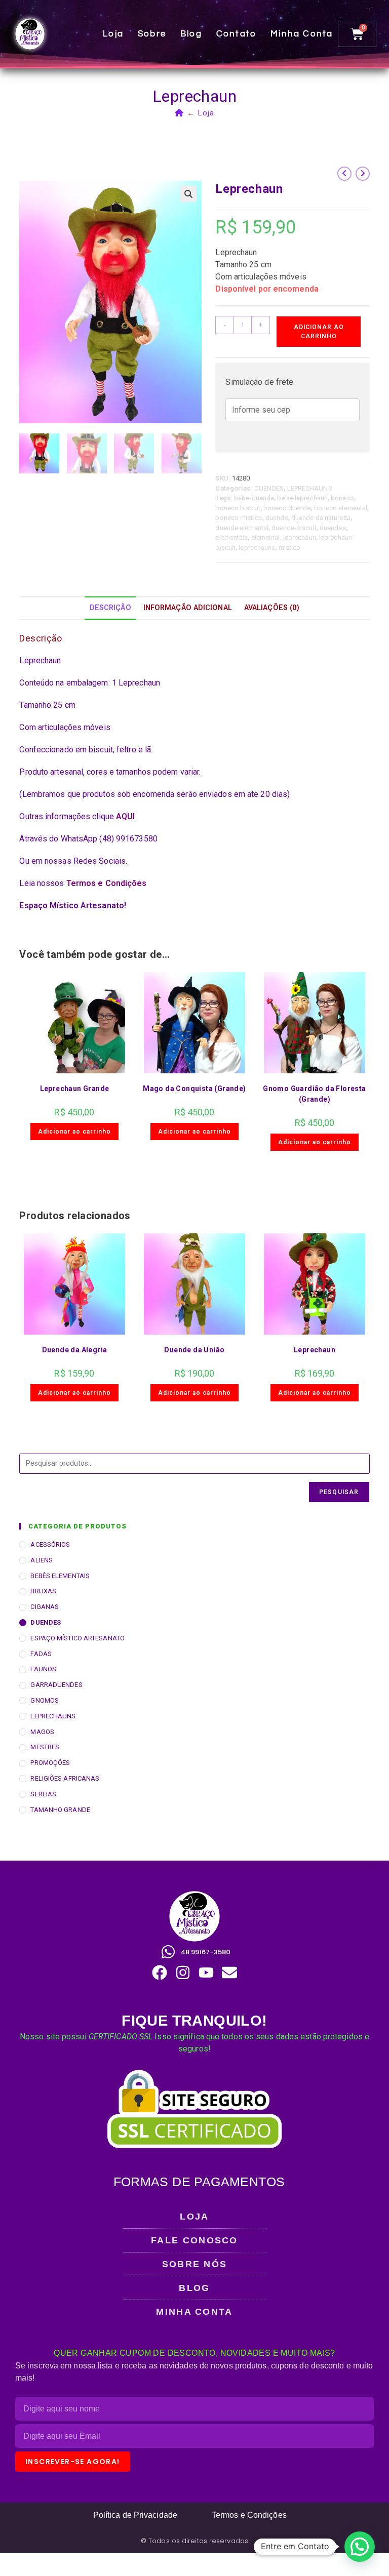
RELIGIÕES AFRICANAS (65, 1778)
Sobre (152, 34)
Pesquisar (339, 1492)
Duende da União (194, 1350)
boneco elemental (341, 508)
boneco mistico (239, 518)
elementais (231, 537)
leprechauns (257, 548)
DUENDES (269, 488)
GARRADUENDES (56, 1685)
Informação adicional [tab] (188, 608)
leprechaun (300, 537)
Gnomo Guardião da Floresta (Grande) (314, 1094)
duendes (333, 528)
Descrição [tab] (110, 608)
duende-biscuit (294, 528)
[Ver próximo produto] (363, 174)
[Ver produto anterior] (344, 174)
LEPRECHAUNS (310, 488)
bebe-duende (254, 498)
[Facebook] (160, 1973)
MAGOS (42, 1732)
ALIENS (42, 1560)
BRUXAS (43, 1591)
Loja (113, 34)
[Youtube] (206, 1973)
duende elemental (242, 528)
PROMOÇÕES (50, 1763)
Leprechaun (315, 1350)
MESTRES (45, 1747)
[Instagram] (183, 1973)
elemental (266, 537)
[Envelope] (229, 1973)
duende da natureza (321, 518)
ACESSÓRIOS (50, 1544)
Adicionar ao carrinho (319, 332)
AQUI (125, 816)
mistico (290, 548)
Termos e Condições (107, 883)
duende (277, 518)
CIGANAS (45, 1607)
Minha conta (302, 34)
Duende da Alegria (75, 1350)
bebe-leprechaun (302, 498)
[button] (188, 194)
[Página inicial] (179, 113)
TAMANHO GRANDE (60, 1810)
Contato (236, 34)
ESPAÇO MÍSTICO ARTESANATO (77, 1638)
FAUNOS (43, 1669)
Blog (191, 34)
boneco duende (287, 508)
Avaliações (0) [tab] (272, 608)
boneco (342, 498)
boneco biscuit (238, 508)
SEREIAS (43, 1794)
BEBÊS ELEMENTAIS (60, 1576)
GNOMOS (45, 1700)
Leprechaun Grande (75, 1089)
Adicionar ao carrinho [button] (74, 1132)
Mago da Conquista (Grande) (194, 1089)
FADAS (41, 1654)
